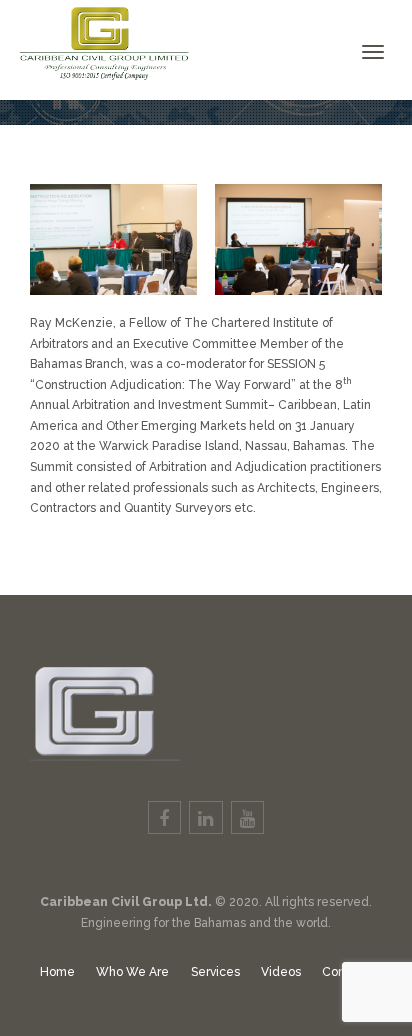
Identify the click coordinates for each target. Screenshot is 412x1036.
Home (57, 972)
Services (215, 972)
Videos (281, 972)
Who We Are (132, 972)
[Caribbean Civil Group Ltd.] (97, 40)
